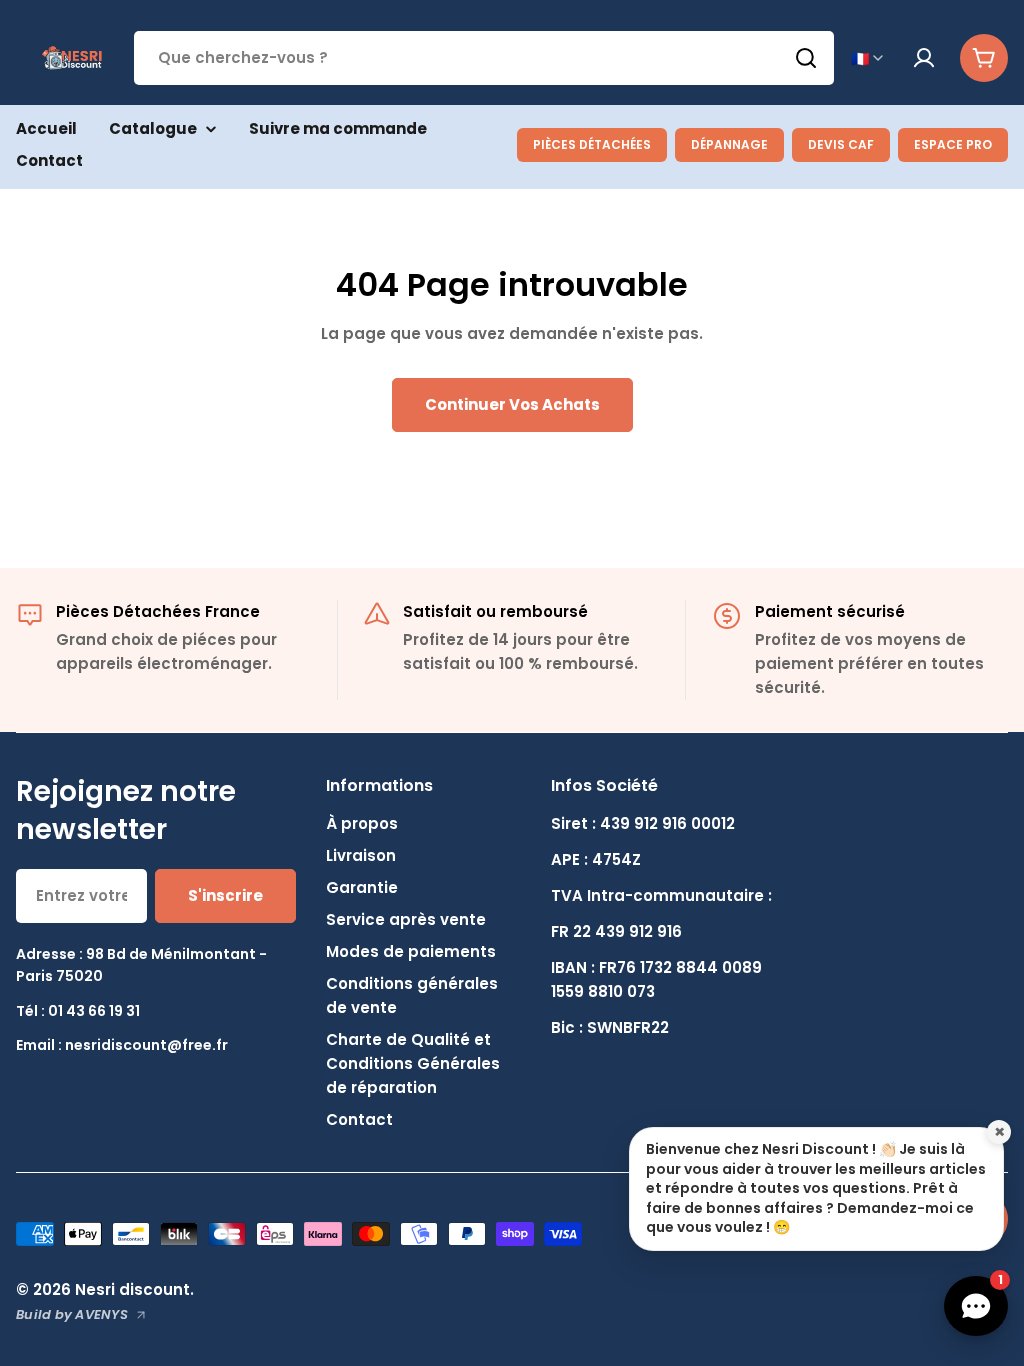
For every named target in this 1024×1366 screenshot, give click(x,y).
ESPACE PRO (953, 144)
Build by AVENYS (72, 1314)
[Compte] (924, 58)
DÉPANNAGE (729, 144)
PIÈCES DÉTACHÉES (592, 144)
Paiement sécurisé (830, 611)
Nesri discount (132, 1289)
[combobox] (484, 58)
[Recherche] (806, 58)
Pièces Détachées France (158, 611)
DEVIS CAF (841, 144)
